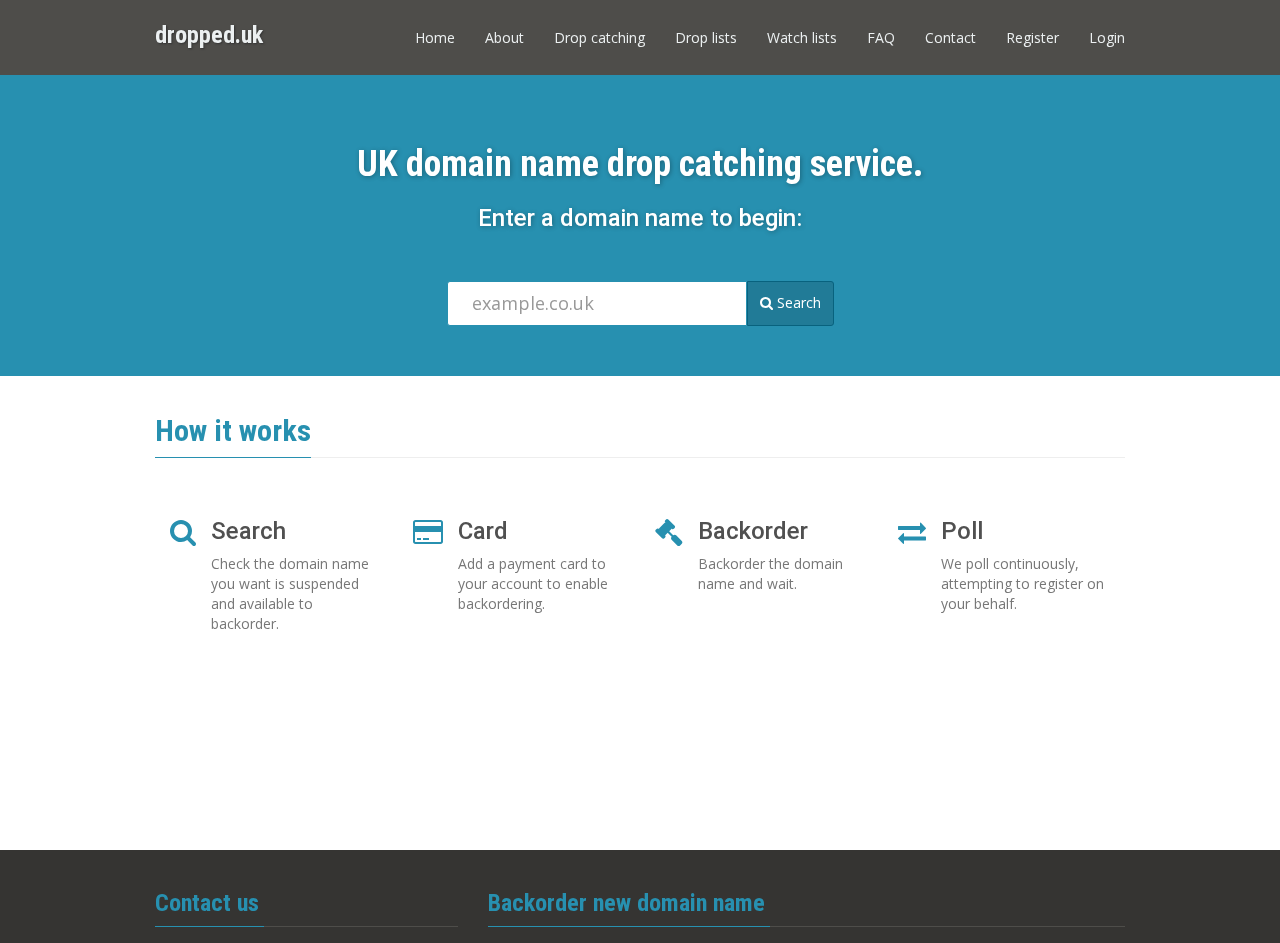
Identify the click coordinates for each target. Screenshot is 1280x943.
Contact (950, 37)
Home (435, 37)
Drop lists (706, 37)
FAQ (881, 37)
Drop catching (599, 37)
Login (1107, 37)
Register (1032, 37)
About (504, 37)
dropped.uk (209, 35)
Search (797, 302)
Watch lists (802, 37)
